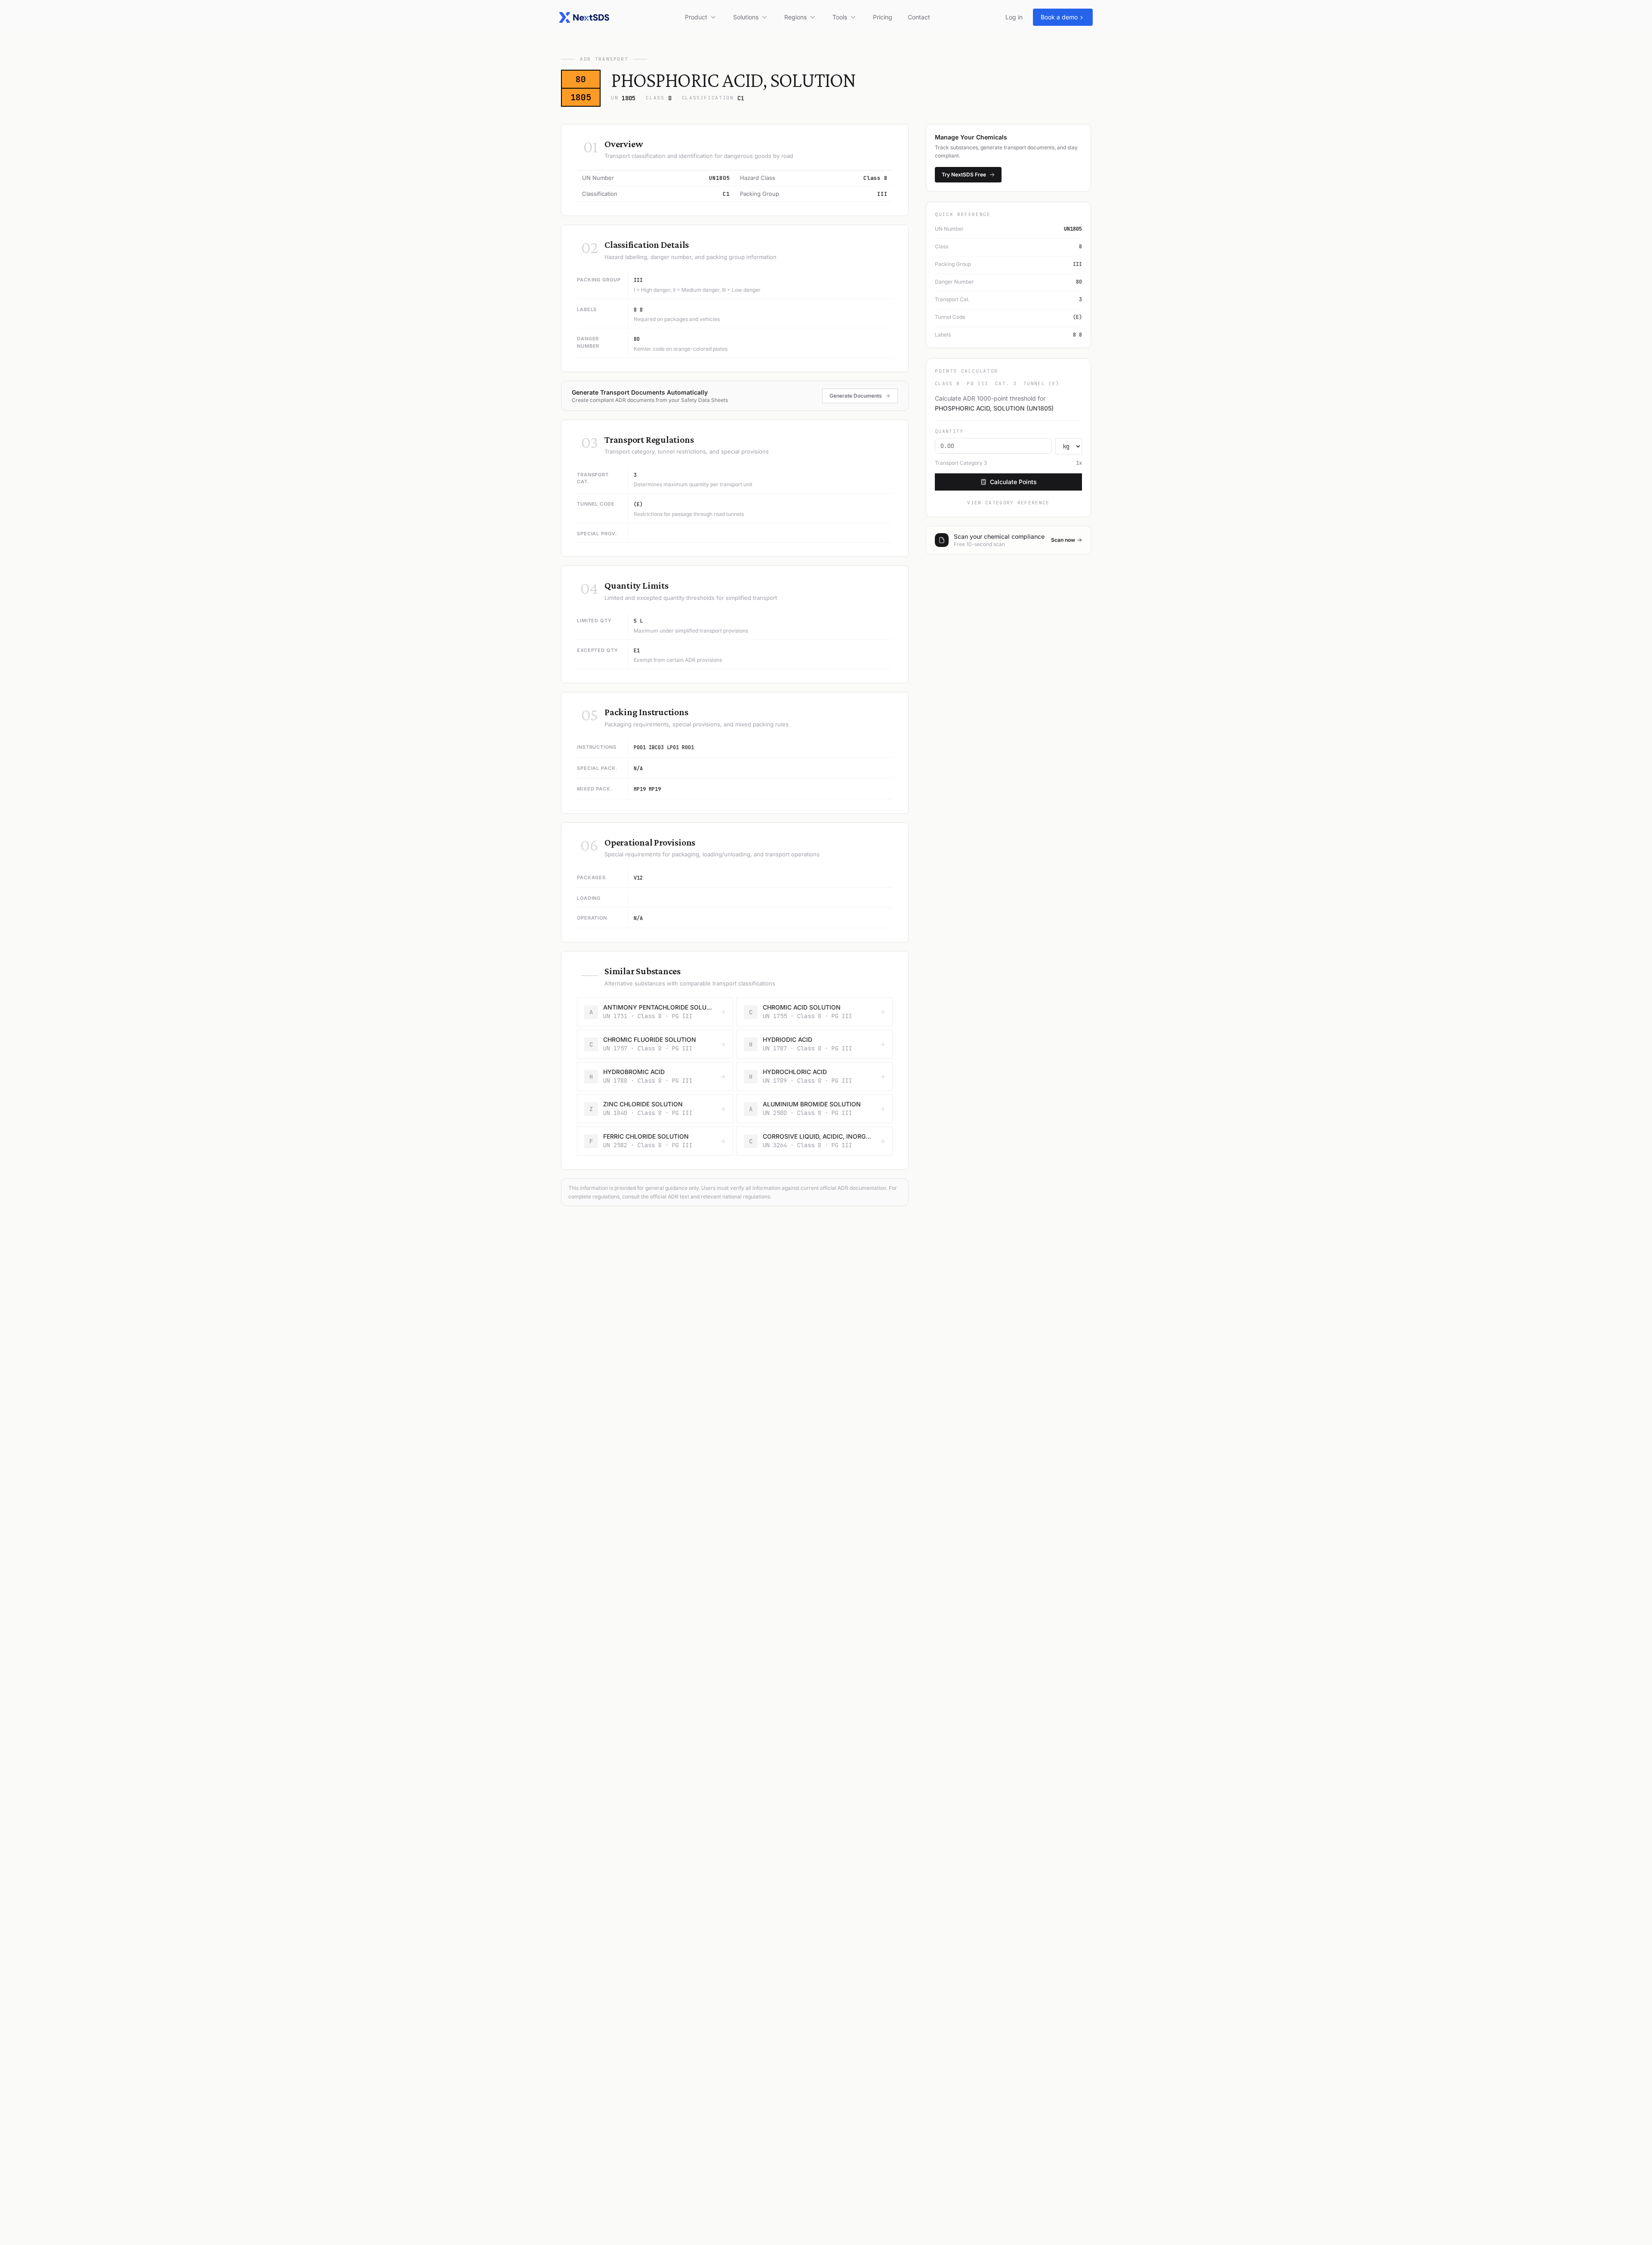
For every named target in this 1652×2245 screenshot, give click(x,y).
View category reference (1008, 503)
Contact (919, 17)
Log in (1014, 17)
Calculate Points (1013, 482)
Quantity (949, 431)
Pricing (883, 17)
